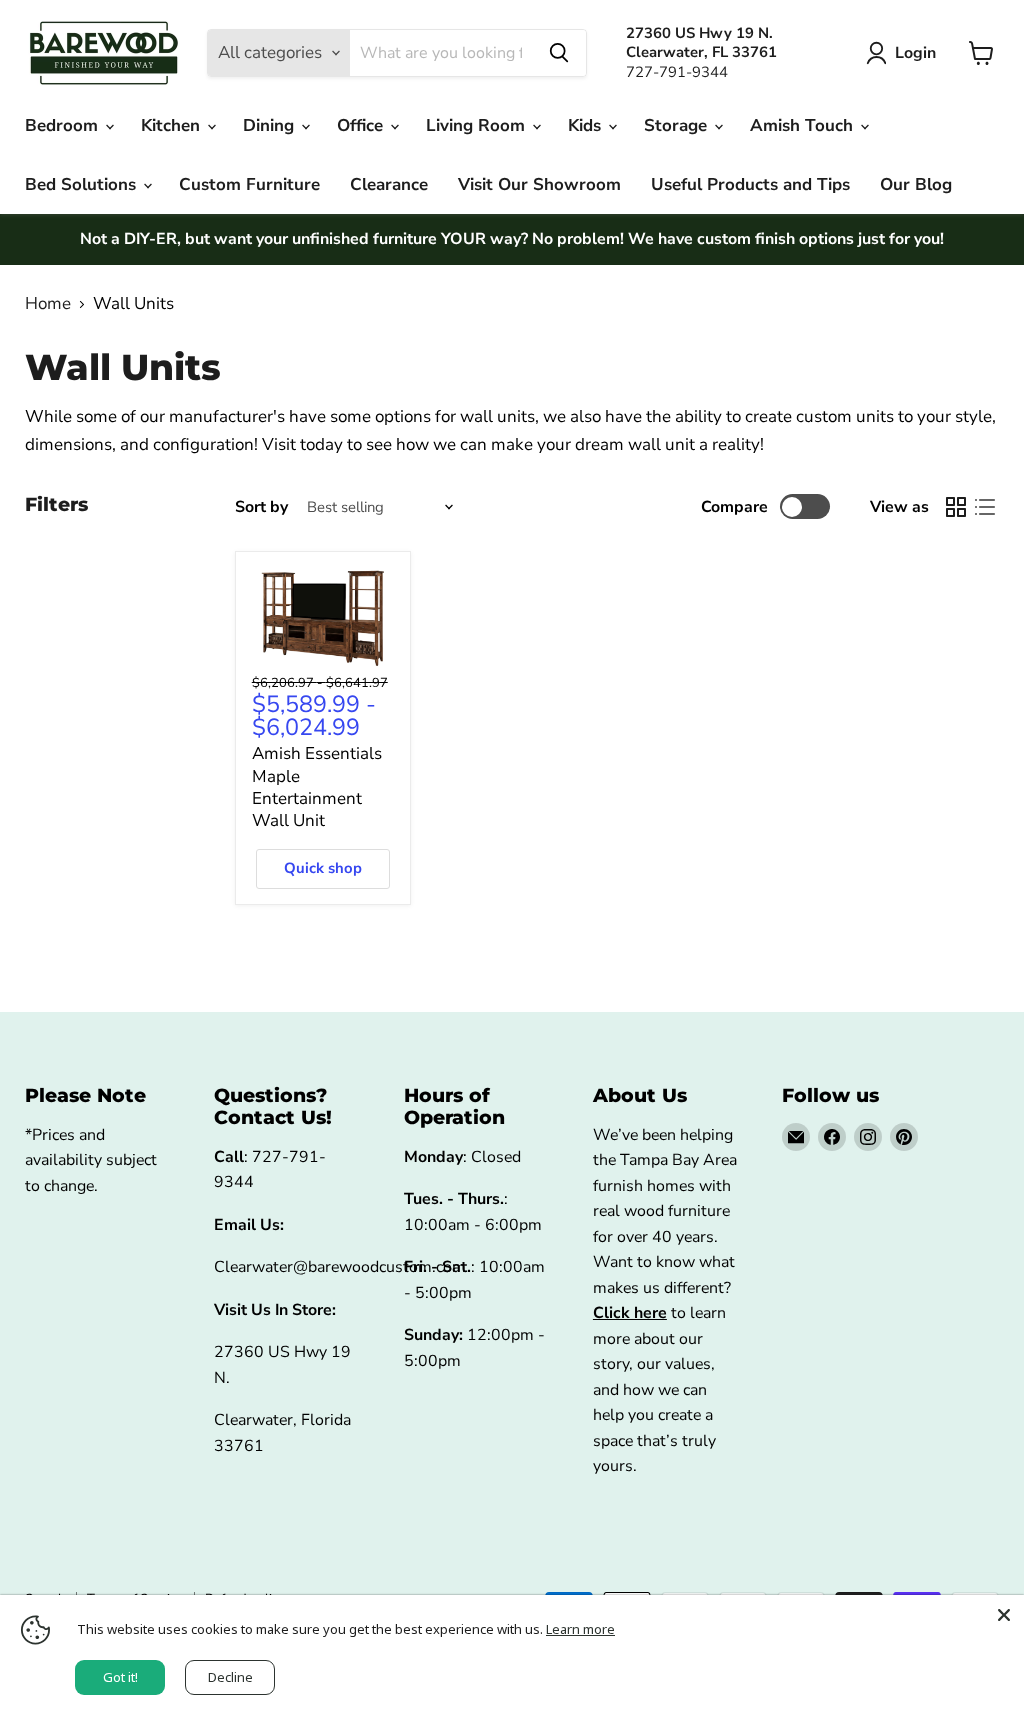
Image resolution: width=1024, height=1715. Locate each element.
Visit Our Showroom (539, 184)
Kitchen (173, 125)
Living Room (478, 125)
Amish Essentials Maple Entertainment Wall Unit (317, 787)
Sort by (261, 507)
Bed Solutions (83, 184)
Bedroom (64, 125)
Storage (678, 125)
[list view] (985, 507)
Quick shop (323, 868)
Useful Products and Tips (750, 184)
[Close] (1004, 1615)
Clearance (389, 184)
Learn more (580, 1629)
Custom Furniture (249, 184)
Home (48, 304)
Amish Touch (804, 125)
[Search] (559, 53)
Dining (271, 125)
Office (362, 125)
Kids (587, 125)
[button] (905, 53)
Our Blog (916, 184)
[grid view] (956, 507)
